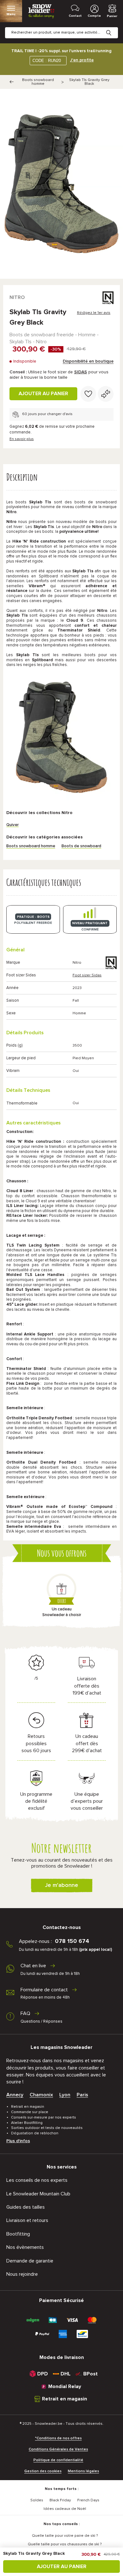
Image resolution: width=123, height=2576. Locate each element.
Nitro (17, 297)
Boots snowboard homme (38, 82)
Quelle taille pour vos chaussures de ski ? (65, 2544)
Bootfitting (18, 2234)
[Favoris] (88, 394)
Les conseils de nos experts (37, 2180)
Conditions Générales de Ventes (58, 2449)
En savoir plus (22, 439)
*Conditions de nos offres (58, 2438)
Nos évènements (25, 2247)
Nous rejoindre (22, 2274)
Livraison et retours (27, 2220)
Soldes (37, 2500)
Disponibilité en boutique (88, 361)
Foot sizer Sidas (87, 975)
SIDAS (81, 372)
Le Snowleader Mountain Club (38, 2194)
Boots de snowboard (81, 846)
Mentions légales (83, 2471)
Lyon (65, 2095)
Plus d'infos (18, 2141)
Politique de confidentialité (58, 2460)
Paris (82, 2095)
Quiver (12, 825)
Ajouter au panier (43, 394)
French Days (88, 2500)
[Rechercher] (114, 28)
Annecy (15, 2095)
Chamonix (41, 2095)
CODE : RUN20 (47, 61)
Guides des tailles (26, 2207)
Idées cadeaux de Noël (65, 2509)
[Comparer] (106, 394)
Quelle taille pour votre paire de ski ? (65, 2536)
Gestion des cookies (43, 2471)
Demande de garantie (30, 2261)
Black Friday (60, 2500)
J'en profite (82, 60)
